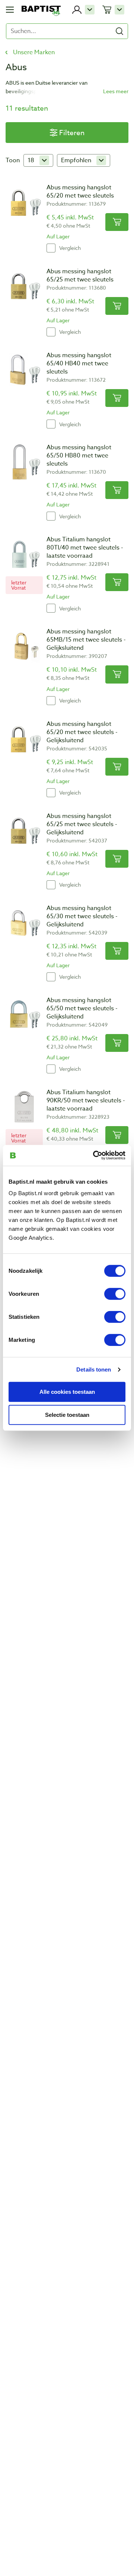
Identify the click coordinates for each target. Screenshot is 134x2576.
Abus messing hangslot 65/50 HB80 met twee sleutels (79, 456)
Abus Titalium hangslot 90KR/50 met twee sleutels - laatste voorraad (86, 1100)
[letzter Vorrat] (24, 554)
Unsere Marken (34, 52)
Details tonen (94, 1369)
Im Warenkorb (117, 222)
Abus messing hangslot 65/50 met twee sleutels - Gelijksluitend (82, 1008)
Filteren (72, 133)
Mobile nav (10, 10)
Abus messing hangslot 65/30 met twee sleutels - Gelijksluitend (82, 916)
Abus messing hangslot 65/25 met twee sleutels (80, 275)
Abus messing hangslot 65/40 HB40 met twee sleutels (79, 363)
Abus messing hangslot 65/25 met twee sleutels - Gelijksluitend (82, 824)
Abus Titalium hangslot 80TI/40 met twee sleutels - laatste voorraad (85, 548)
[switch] (115, 1294)
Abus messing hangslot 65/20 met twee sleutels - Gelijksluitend (82, 732)
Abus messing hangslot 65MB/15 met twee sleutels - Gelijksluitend (86, 640)
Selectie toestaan (67, 1415)
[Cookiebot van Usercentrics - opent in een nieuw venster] (95, 1155)
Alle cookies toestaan (67, 1391)
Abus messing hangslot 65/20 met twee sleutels (80, 192)
